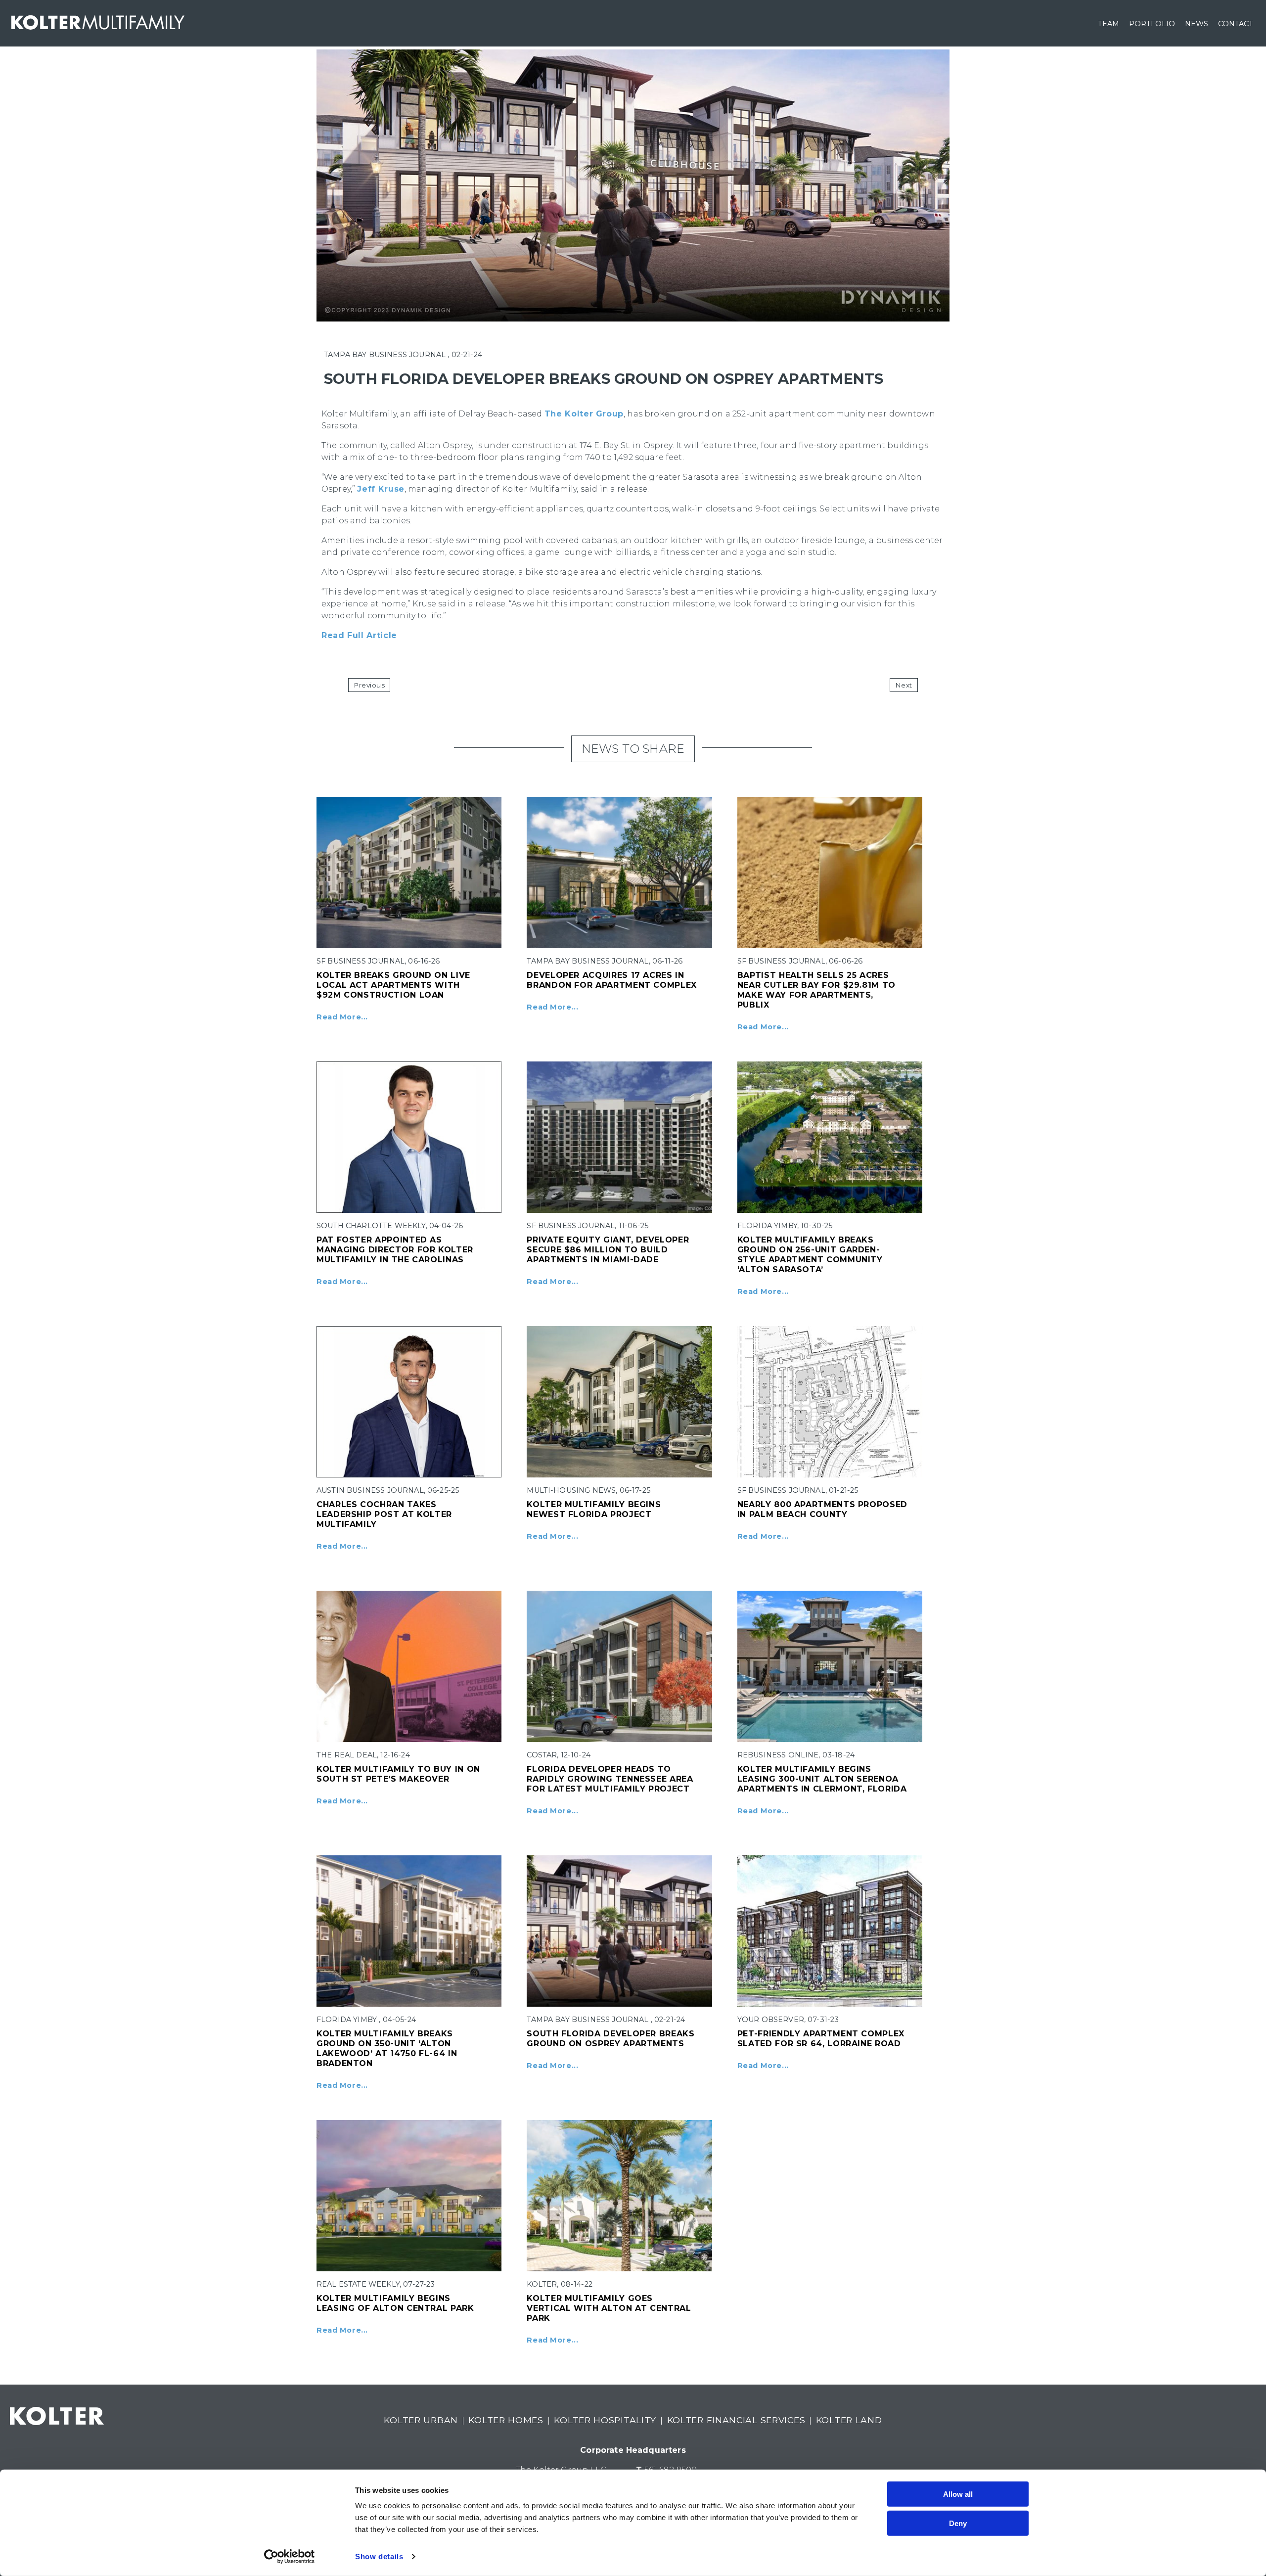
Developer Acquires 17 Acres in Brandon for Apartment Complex (612, 980)
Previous (369, 685)
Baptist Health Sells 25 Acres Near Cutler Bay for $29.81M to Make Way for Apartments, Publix (816, 990)
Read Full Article (359, 635)
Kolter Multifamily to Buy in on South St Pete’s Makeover (398, 1774)
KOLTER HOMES (506, 2420)
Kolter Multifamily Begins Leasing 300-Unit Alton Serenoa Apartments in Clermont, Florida (822, 1779)
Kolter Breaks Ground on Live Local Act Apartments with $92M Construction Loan (393, 985)
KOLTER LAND (849, 2420)
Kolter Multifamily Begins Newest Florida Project (594, 1509)
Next (904, 685)
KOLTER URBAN (421, 2420)
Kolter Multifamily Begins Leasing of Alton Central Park (395, 2303)
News (1197, 24)
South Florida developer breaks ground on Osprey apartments (610, 2039)
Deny (958, 2523)
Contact (1236, 24)
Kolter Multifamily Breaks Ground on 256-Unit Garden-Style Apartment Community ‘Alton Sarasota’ (810, 1255)
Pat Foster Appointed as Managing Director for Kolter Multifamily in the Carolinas (395, 1250)
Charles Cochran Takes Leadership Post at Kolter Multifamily (384, 1514)
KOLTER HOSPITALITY (605, 2420)
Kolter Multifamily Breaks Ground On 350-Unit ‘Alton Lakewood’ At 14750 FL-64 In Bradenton (387, 2048)
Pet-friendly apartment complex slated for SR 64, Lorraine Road (821, 2039)
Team (1108, 24)
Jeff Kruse (381, 489)
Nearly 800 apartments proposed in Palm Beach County (822, 1509)
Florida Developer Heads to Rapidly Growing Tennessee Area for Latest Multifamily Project (610, 1779)
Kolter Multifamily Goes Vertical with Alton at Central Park (609, 2308)
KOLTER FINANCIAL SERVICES (736, 2420)
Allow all (958, 2494)
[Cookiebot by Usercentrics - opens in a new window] (290, 2557)
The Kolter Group (584, 414)
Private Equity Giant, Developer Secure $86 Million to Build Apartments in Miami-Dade (608, 1250)
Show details (379, 2556)
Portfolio (1152, 24)
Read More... (342, 1017)
